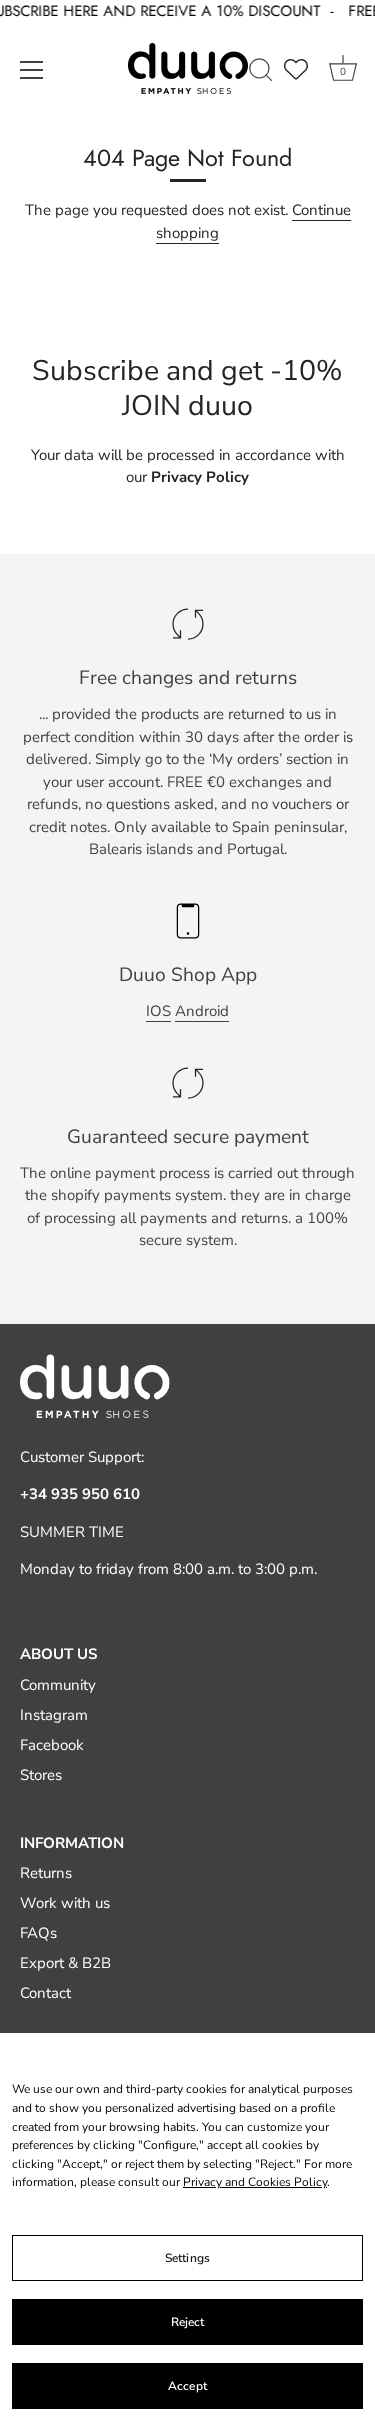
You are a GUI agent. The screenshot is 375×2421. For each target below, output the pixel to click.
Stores (41, 1775)
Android (202, 1011)
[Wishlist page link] (296, 68)
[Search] (261, 72)
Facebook (52, 1745)
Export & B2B (65, 1963)
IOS (158, 1011)
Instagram (54, 1715)
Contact (45, 1993)
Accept (187, 2386)
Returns (46, 1873)
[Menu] (32, 69)
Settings (187, 2258)
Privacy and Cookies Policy (255, 2182)
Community (58, 1685)
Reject (188, 2322)
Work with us (65, 1903)
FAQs (38, 1933)
